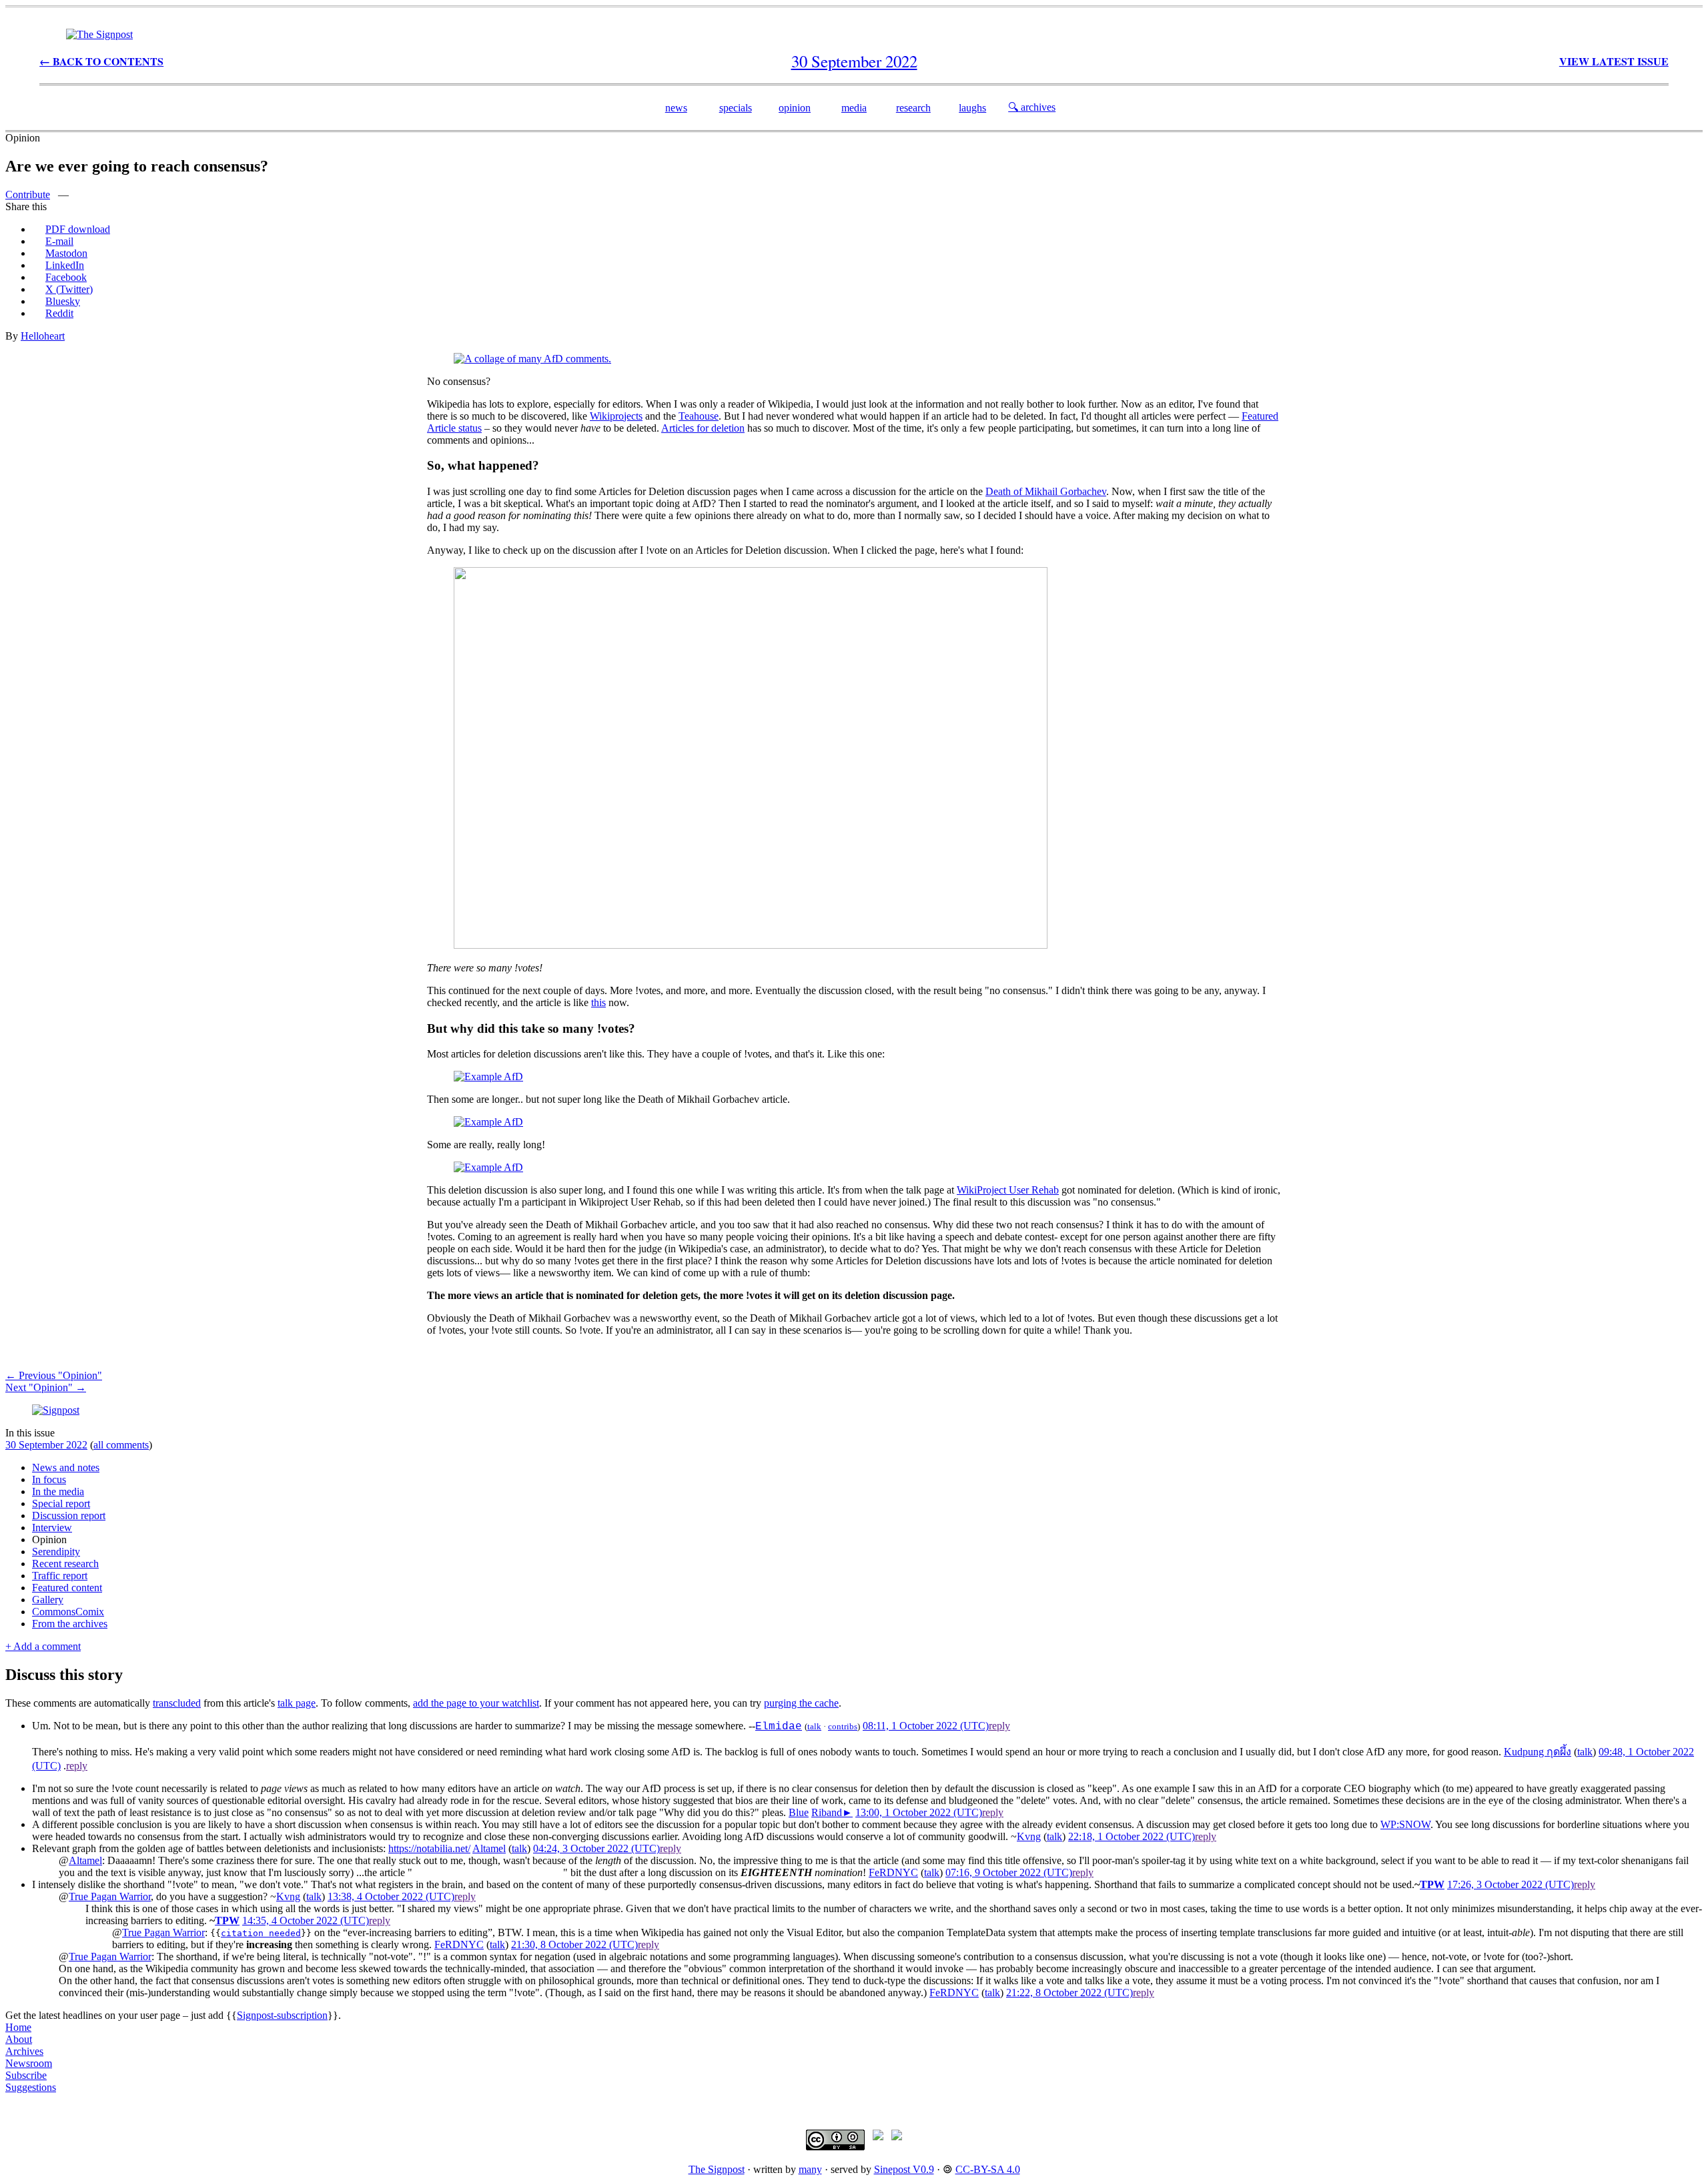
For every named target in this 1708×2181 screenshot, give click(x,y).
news (676, 108)
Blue (799, 1812)
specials (736, 108)
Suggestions (31, 2087)
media (854, 108)
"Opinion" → (46, 1387)
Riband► (832, 1812)
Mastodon (66, 253)
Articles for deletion (703, 428)
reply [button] (999, 1726)
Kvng (1029, 1836)
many (810, 2169)
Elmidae (779, 1727)
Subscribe (26, 2075)
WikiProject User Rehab (1008, 1190)
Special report (61, 1503)
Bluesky (63, 301)
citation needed (261, 1933)
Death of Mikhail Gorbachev (1046, 491)
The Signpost (717, 2169)
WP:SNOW (1405, 1824)
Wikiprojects (616, 416)
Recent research (65, 1564)
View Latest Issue (1614, 61)
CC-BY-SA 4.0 (988, 2169)
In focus (49, 1479)
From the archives (70, 1624)
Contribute (28, 194)
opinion (795, 108)
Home (18, 2027)
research (913, 108)
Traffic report (60, 1576)
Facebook (66, 277)
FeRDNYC (893, 1872)
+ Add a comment (43, 1646)
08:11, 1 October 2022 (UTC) (926, 1726)
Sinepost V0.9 (904, 2169)
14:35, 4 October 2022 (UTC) (306, 1920)
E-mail (59, 241)
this (598, 1002)
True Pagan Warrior (110, 1896)
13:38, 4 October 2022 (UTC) (391, 1896)
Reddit (59, 313)
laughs (972, 108)
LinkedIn (65, 265)
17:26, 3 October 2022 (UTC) (1511, 1884)
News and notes (66, 1467)
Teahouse (699, 416)
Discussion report (69, 1515)
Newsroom (29, 2063)
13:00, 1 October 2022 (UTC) (919, 1812)
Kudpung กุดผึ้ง (1538, 1752)
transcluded (177, 1703)
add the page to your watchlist (476, 1703)
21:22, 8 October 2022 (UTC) (1070, 1993)
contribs (843, 1726)
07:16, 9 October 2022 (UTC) (1009, 1872)
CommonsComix (68, 1612)
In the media (58, 1491)
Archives (24, 2051)
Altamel (489, 1848)
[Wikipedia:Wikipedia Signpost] (99, 34)
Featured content (67, 1588)
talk (814, 1726)
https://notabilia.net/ (429, 1848)
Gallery (48, 1600)
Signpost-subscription (282, 2015)
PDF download (78, 229)
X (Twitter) (69, 289)
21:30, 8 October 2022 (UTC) (574, 1944)
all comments (121, 1445)
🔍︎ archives (1032, 107)
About (19, 2039)
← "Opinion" (54, 1375)
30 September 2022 (46, 1445)
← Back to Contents (101, 61)
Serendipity (56, 1552)
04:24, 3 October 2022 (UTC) (596, 1848)
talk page (297, 1703)
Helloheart (43, 336)
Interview (52, 1528)
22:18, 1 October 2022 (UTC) (1132, 1836)
